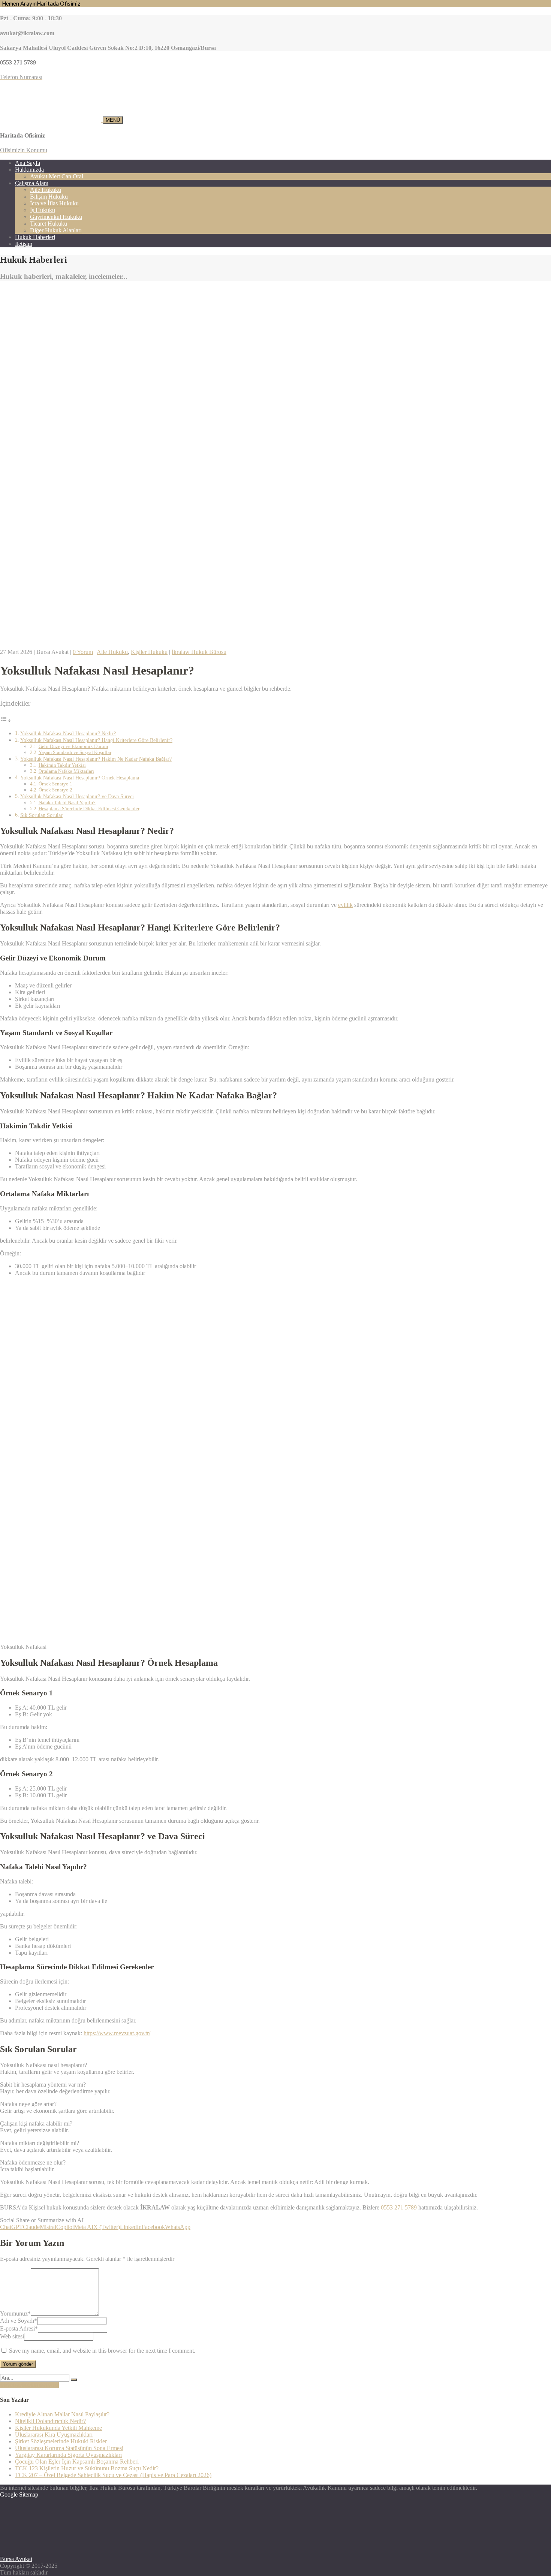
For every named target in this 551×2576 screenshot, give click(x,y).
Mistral (48, 2227)
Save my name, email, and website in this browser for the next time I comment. (102, 2351)
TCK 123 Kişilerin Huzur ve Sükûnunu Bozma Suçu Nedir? (87, 2468)
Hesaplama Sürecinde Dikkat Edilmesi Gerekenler (89, 809)
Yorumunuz (15, 2313)
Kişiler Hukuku (149, 652)
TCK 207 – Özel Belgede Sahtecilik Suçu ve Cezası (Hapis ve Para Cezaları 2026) (113, 2475)
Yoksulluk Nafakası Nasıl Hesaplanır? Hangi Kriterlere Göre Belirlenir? (96, 740)
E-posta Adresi (19, 2328)
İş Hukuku (43, 210)
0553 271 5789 (399, 2207)
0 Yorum (83, 652)
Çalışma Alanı (32, 183)
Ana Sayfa (28, 163)
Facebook (153, 2227)
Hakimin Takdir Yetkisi (62, 765)
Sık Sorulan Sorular (41, 815)
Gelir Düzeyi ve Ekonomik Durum (73, 746)
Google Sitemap (19, 2494)
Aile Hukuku (46, 190)
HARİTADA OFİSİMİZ (29, 2385)
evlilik (345, 905)
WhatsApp (178, 2227)
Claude (31, 2227)
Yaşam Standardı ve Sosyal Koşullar (75, 752)
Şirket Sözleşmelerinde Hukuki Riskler (61, 2441)
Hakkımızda (29, 170)
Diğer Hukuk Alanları (56, 230)
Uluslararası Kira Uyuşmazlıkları (54, 2435)
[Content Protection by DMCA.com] (56, 2552)
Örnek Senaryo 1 (55, 784)
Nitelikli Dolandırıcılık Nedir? (50, 2421)
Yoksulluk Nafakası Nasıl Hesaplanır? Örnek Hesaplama (80, 778)
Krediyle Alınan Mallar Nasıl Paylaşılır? (62, 2414)
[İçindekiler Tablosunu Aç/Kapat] (6, 720)
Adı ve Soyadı (19, 2321)
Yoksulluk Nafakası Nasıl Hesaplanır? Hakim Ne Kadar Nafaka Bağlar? (96, 759)
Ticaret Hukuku (49, 224)
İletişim (24, 244)
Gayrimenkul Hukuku (56, 217)
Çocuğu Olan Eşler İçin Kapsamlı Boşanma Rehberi (77, 2462)
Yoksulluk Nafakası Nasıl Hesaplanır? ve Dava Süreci (77, 796)
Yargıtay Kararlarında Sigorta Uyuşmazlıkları (68, 2455)
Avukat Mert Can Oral (57, 176)
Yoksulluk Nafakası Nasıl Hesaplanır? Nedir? (68, 733)
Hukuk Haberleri (35, 237)
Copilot (65, 2227)
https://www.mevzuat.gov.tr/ (117, 2033)
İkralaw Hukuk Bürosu (199, 652)
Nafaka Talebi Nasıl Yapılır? (67, 803)
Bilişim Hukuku (49, 197)
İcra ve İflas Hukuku (54, 203)
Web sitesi (12, 2336)
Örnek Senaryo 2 (55, 790)
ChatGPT (11, 2227)
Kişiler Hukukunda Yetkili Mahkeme (58, 2428)
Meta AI (84, 2227)
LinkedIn (131, 2227)
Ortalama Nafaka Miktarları (66, 771)
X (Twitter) (107, 2227)
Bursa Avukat (16, 2559)
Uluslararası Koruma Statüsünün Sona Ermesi (69, 2448)
